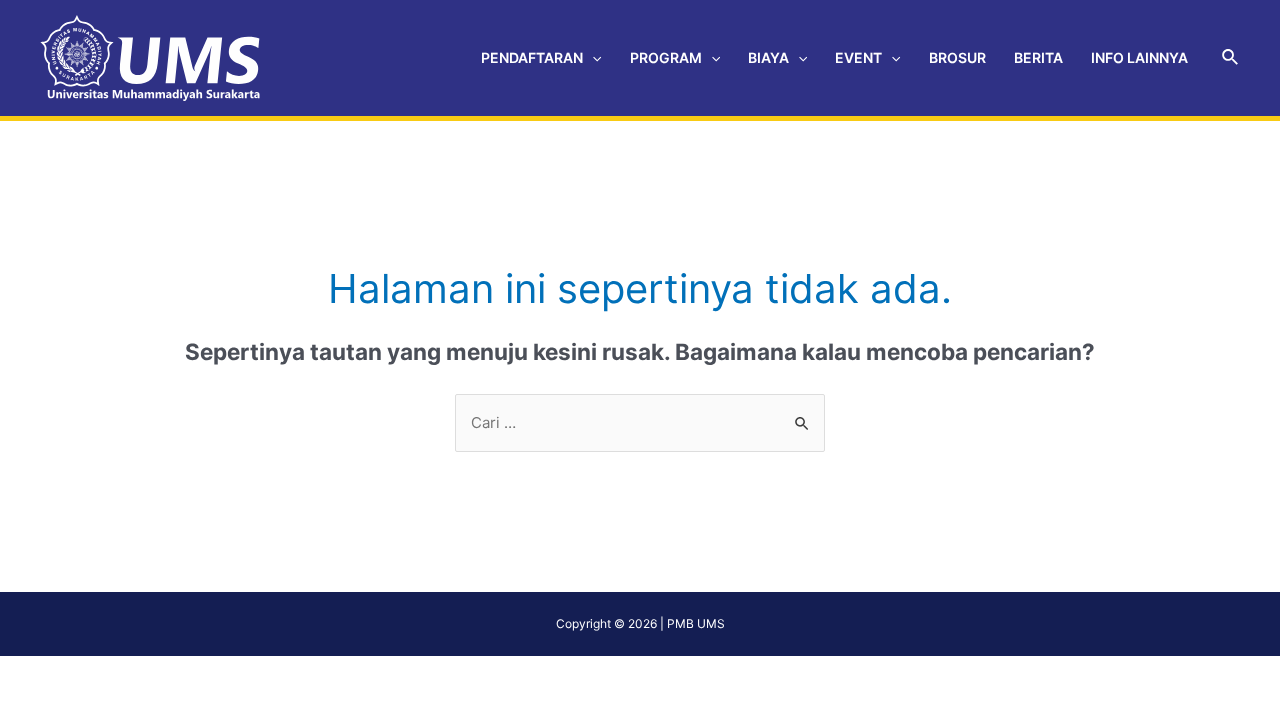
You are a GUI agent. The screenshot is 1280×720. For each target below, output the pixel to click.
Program (666, 57)
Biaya (768, 57)
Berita (1038, 57)
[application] (592, 58)
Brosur (957, 57)
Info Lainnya (1139, 57)
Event (858, 57)
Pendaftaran (532, 57)
